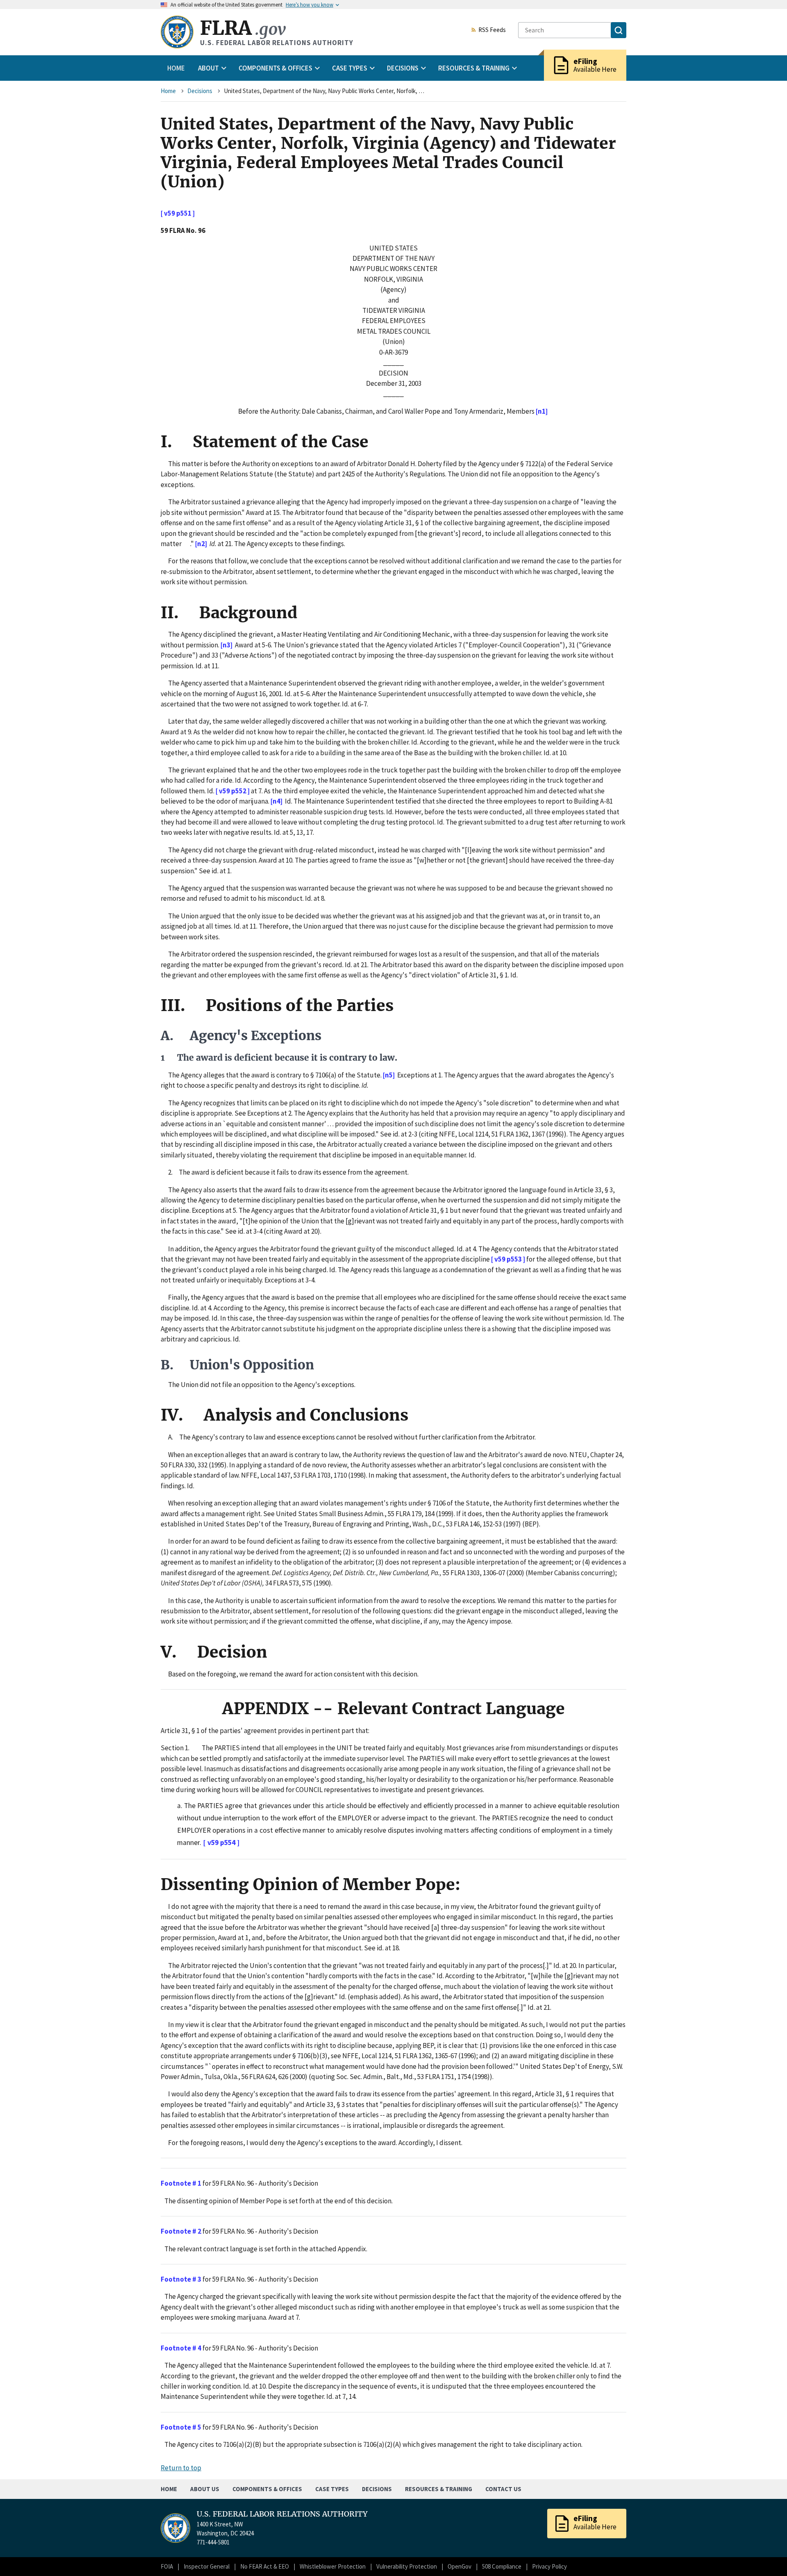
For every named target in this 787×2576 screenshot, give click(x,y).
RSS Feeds (492, 30)
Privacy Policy (549, 2566)
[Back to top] (767, 2556)
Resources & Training (439, 2489)
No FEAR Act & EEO (265, 2566)
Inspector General (207, 2566)
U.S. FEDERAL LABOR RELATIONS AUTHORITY (282, 2514)
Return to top (181, 2468)
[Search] (619, 30)
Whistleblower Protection (333, 2566)
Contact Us (503, 2489)
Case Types (332, 2489)
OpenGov (459, 2566)
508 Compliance (502, 2566)
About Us (205, 2489)
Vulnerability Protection (407, 2566)
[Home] (177, 32)
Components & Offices (267, 2489)
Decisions (200, 91)
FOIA (167, 2566)
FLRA (243, 28)
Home (176, 68)
